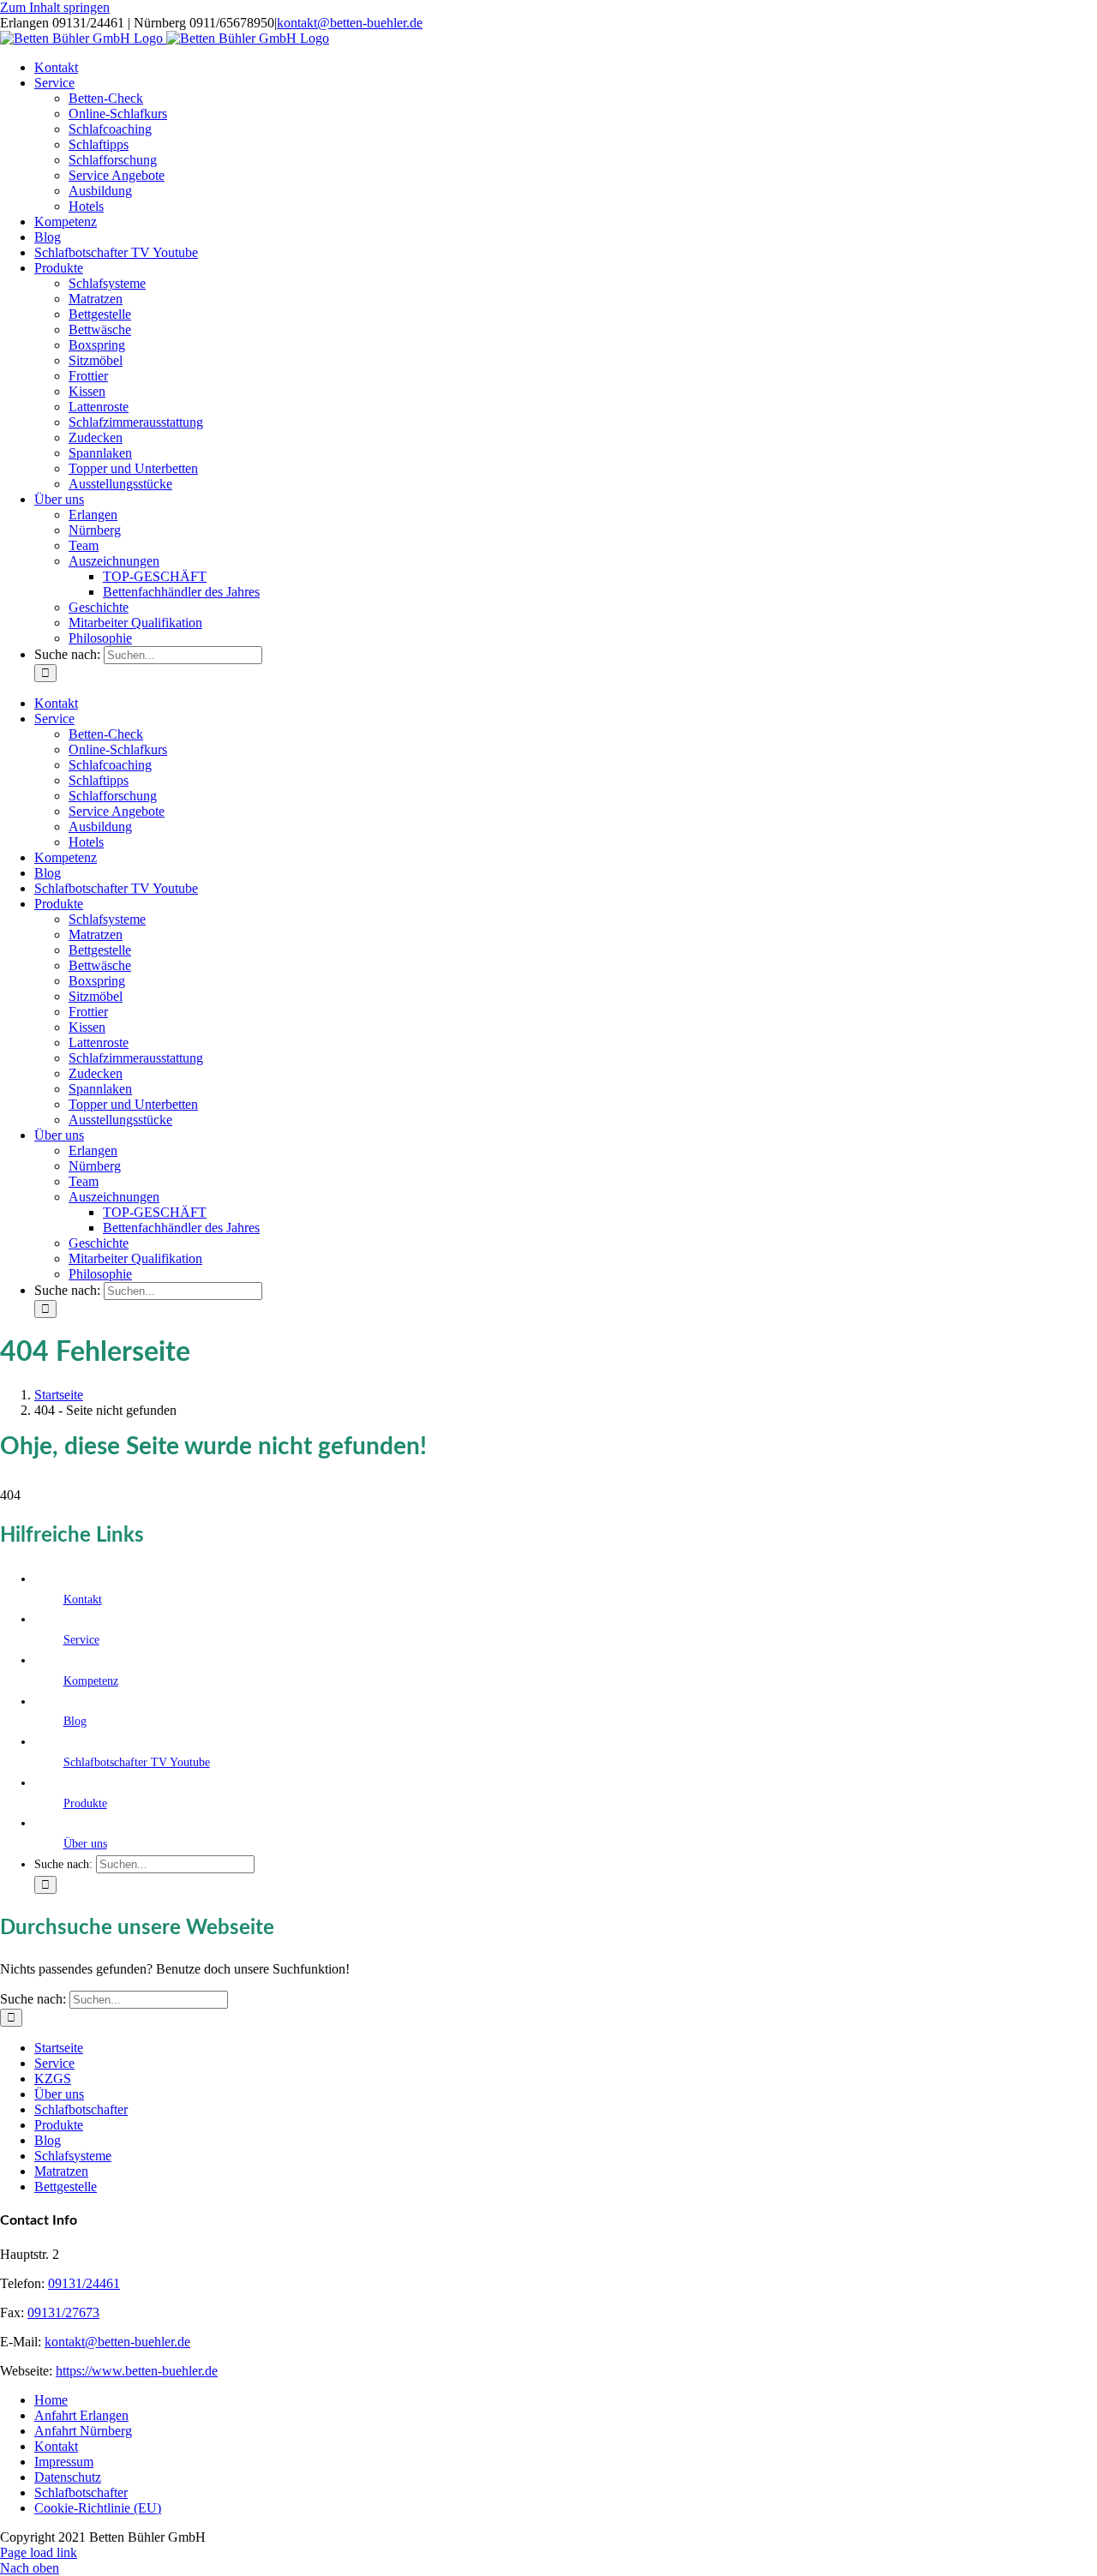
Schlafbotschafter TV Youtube (137, 1762)
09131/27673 (63, 2312)
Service (81, 1640)
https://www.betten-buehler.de (137, 2371)
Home (51, 2400)
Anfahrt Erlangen (81, 2415)
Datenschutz (68, 2477)
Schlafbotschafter (81, 2109)
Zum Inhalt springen (55, 7)
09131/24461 (84, 2283)
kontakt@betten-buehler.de (350, 23)
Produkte (85, 1803)
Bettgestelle (66, 2187)
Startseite (59, 2048)
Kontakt (83, 1600)
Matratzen (61, 2171)
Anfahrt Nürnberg (83, 2431)
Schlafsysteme (73, 2156)
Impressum (64, 2462)
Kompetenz (91, 1681)
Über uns (85, 1844)
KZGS (53, 2079)
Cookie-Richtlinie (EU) (98, 2508)
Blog (75, 1721)
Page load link (39, 2552)
